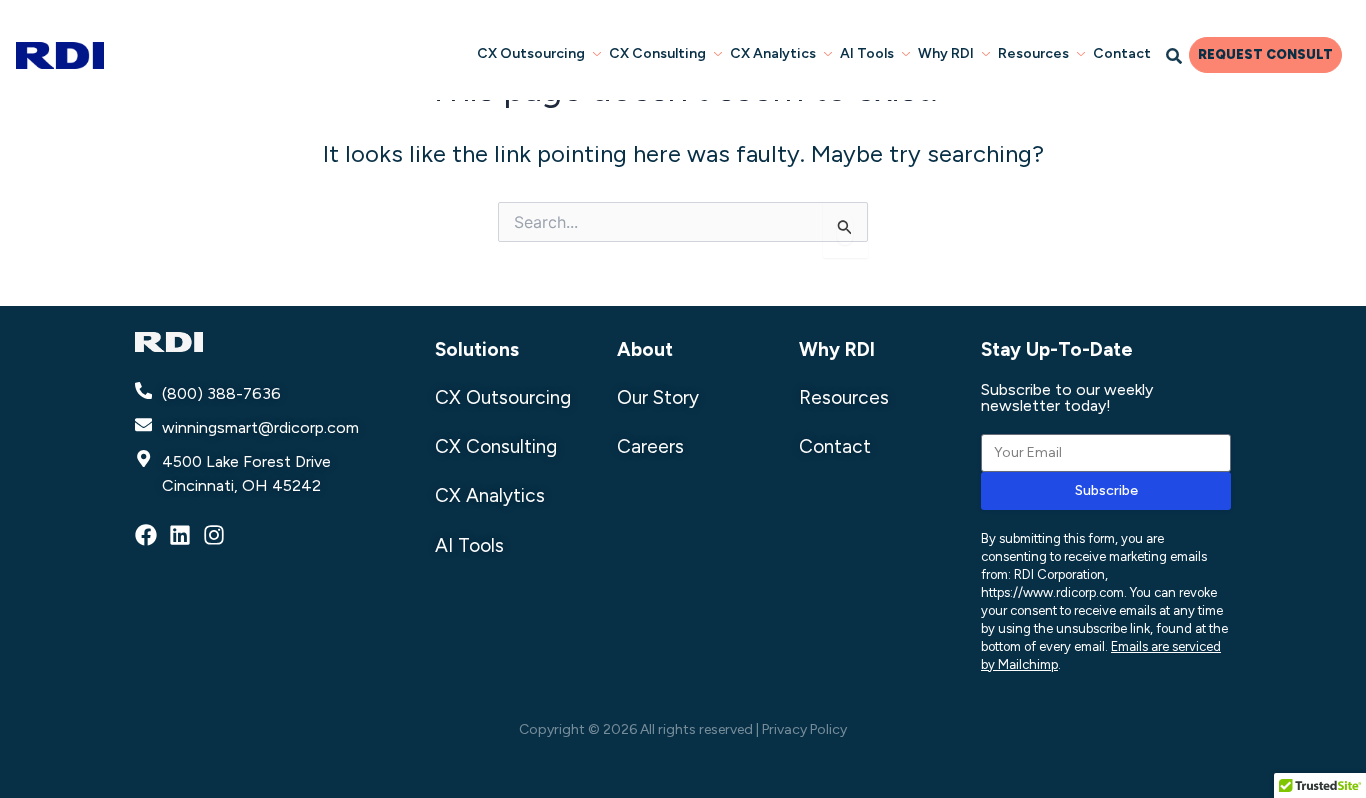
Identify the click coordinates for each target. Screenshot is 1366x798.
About (645, 349)
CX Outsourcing (531, 53)
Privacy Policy (804, 729)
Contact (1122, 53)
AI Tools (867, 53)
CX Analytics (773, 53)
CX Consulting (657, 53)
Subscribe (1106, 490)
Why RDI (946, 53)
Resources (1033, 53)
